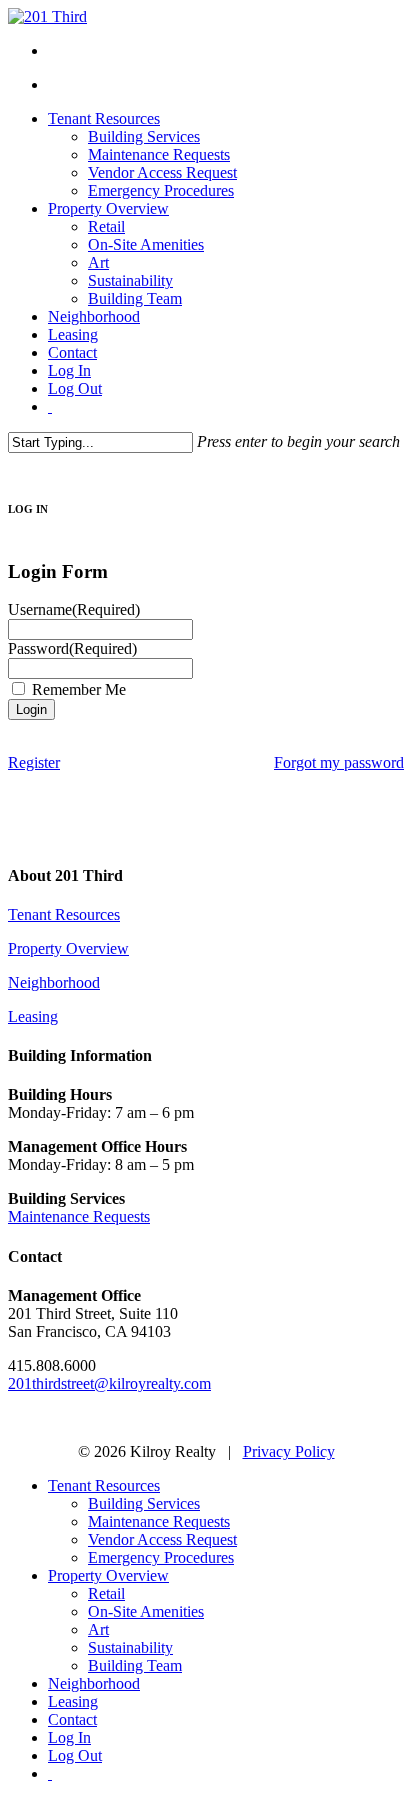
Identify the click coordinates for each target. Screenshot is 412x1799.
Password (72, 648)
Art (98, 1629)
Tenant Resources (64, 914)
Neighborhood (54, 982)
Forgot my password (339, 762)
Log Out (75, 1755)
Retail (106, 1593)
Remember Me (79, 689)
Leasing (33, 1016)
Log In (69, 1737)
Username (74, 609)
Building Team (135, 1665)
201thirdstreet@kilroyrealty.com (109, 1383)
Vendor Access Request (162, 1539)
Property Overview (68, 948)
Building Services (144, 1503)
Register (34, 762)
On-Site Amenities (146, 1611)
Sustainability (130, 1647)
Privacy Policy (289, 1451)
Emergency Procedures (161, 1557)
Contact (72, 1719)
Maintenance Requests (79, 1216)
